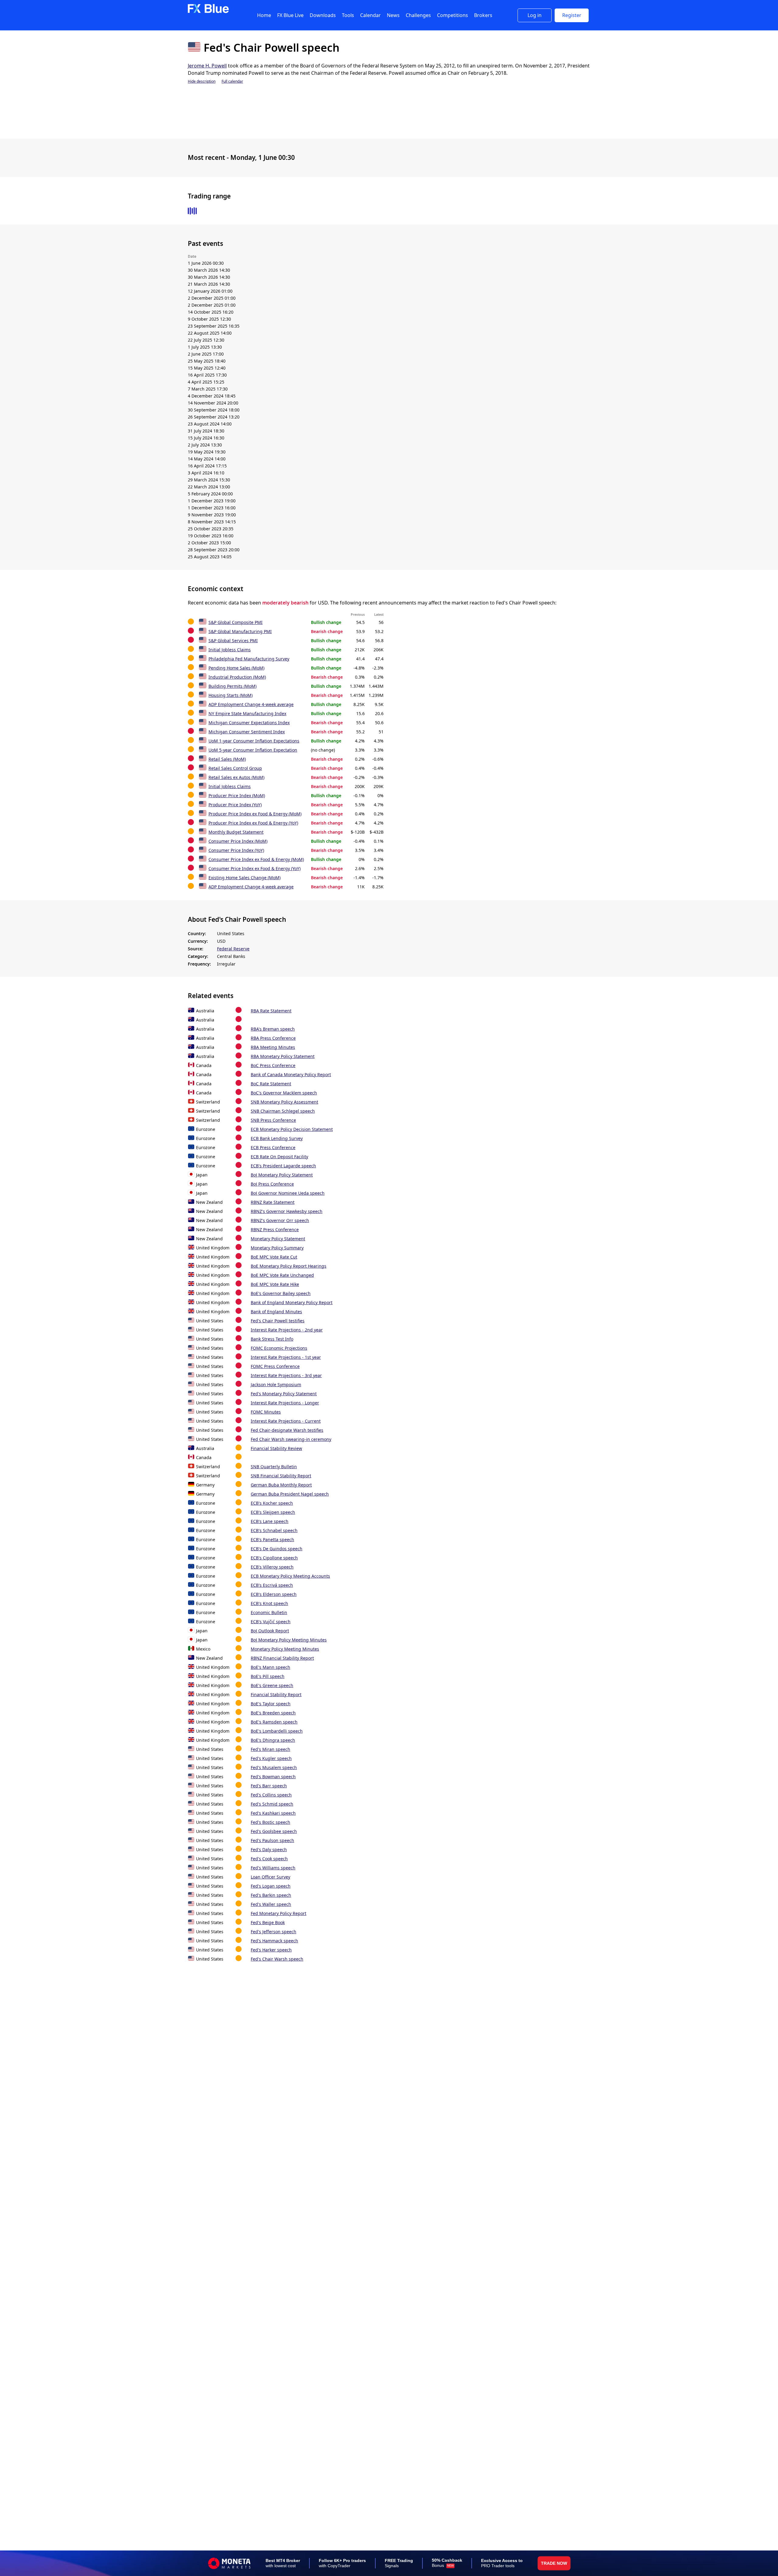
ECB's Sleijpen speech (273, 1512)
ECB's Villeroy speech (272, 1567)
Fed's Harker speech (271, 1950)
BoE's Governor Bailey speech (281, 1293)
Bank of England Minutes (276, 1312)
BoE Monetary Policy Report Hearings (289, 1266)
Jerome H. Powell (207, 66)
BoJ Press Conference (272, 1184)
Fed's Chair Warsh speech (277, 1959)
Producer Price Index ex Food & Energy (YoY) (253, 823)
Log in (535, 15)
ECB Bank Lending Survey (277, 1138)
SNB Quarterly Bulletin (274, 1467)
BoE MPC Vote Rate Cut (274, 1257)
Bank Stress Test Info (272, 1339)
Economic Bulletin (269, 1612)
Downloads (323, 15)
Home (264, 15)
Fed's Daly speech (269, 1849)
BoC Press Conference (273, 1065)
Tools (348, 15)
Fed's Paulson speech (272, 1840)
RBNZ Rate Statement (273, 1202)
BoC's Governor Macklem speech (284, 1093)
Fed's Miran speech (270, 1749)
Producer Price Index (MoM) (237, 796)
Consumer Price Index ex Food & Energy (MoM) (256, 859)
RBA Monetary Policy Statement (283, 1056)
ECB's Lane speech (270, 1521)
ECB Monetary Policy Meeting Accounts (290, 1576)
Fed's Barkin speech (271, 1895)
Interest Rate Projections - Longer (285, 1403)
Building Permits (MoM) (232, 686)
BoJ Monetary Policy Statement (282, 1175)
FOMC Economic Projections (279, 1348)
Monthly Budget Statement (236, 832)
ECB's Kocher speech (272, 1503)
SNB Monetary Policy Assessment (284, 1102)
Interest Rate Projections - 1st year (286, 1357)
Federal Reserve (233, 949)
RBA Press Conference (273, 1038)
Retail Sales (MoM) (227, 759)
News (393, 15)
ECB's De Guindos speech (277, 1549)
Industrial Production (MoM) (237, 677)
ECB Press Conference (273, 1147)
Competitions (453, 15)
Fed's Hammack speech (274, 1941)
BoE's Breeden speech (273, 1713)
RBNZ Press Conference (275, 1229)
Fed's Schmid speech (272, 1804)
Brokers (483, 15)
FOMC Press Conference (275, 1366)
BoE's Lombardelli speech (277, 1731)
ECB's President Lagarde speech (283, 1166)
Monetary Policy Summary (277, 1248)
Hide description (202, 81)
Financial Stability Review (276, 1448)
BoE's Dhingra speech (273, 1740)
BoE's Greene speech (272, 1685)
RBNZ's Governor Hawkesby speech (287, 1211)
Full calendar (232, 81)
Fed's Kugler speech (271, 1758)
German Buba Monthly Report (281, 1485)
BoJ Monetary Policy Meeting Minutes (289, 1640)
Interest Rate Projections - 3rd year (286, 1375)
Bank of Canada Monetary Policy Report (291, 1074)
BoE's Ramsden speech (274, 1722)
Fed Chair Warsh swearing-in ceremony (291, 1439)
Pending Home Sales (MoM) (236, 668)
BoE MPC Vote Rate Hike (275, 1284)
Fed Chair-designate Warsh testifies (287, 1430)
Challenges (418, 15)
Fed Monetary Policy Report (279, 1913)
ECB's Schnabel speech (274, 1530)
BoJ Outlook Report (270, 1631)
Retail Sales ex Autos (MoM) (236, 777)
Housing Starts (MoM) (231, 695)
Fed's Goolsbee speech (274, 1831)
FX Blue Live (290, 15)
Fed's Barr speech (269, 1786)
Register (572, 15)
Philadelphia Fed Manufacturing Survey (249, 659)
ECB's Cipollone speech (274, 1558)
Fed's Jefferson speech (274, 1932)
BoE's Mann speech (270, 1667)
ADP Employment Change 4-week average (251, 704)
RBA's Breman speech (273, 1029)
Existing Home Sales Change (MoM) (244, 878)
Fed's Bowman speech (273, 1777)
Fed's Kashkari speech (273, 1813)
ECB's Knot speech (269, 1603)
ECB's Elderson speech (274, 1594)
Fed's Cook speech (269, 1859)
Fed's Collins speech (271, 1795)
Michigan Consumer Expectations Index (249, 723)
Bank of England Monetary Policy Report (292, 1302)
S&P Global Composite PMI (236, 622)
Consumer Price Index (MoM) (238, 841)
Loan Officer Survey (270, 1877)
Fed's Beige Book (268, 1922)
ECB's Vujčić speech (271, 1622)
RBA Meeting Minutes (273, 1047)
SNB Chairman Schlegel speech (283, 1111)
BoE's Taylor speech (271, 1704)
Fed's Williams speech (273, 1868)
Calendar (370, 15)
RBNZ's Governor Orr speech (280, 1220)
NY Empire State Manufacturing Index (247, 713)
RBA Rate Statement (271, 1011)
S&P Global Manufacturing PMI (240, 631)
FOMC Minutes (266, 1412)
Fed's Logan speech (271, 1886)
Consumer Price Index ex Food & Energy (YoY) (255, 868)
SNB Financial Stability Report (281, 1476)
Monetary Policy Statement (278, 1239)
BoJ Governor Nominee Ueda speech (288, 1193)
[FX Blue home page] (208, 12)
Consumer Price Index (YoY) (236, 850)
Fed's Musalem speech (274, 1767)
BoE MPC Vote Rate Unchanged (282, 1275)
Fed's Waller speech (271, 1904)
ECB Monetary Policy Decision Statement (292, 1129)
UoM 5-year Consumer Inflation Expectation (253, 750)
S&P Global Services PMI (233, 641)
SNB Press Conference (273, 1120)
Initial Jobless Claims (230, 650)
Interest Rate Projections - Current (286, 1421)
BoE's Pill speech (268, 1676)
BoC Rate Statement (271, 1084)
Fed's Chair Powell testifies (278, 1321)
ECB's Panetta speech (272, 1539)
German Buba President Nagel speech (290, 1494)
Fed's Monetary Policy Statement (284, 1394)
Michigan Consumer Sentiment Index (247, 732)
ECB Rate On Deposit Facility (279, 1157)
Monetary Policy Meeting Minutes (285, 1649)
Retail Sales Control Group (235, 768)
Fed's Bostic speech (270, 1822)
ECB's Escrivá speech (272, 1585)
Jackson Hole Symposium (276, 1384)
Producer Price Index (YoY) (235, 805)
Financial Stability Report (276, 1694)
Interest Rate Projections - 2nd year (287, 1330)
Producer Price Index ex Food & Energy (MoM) (255, 814)
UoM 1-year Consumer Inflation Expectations (254, 741)
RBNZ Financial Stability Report (282, 1658)
